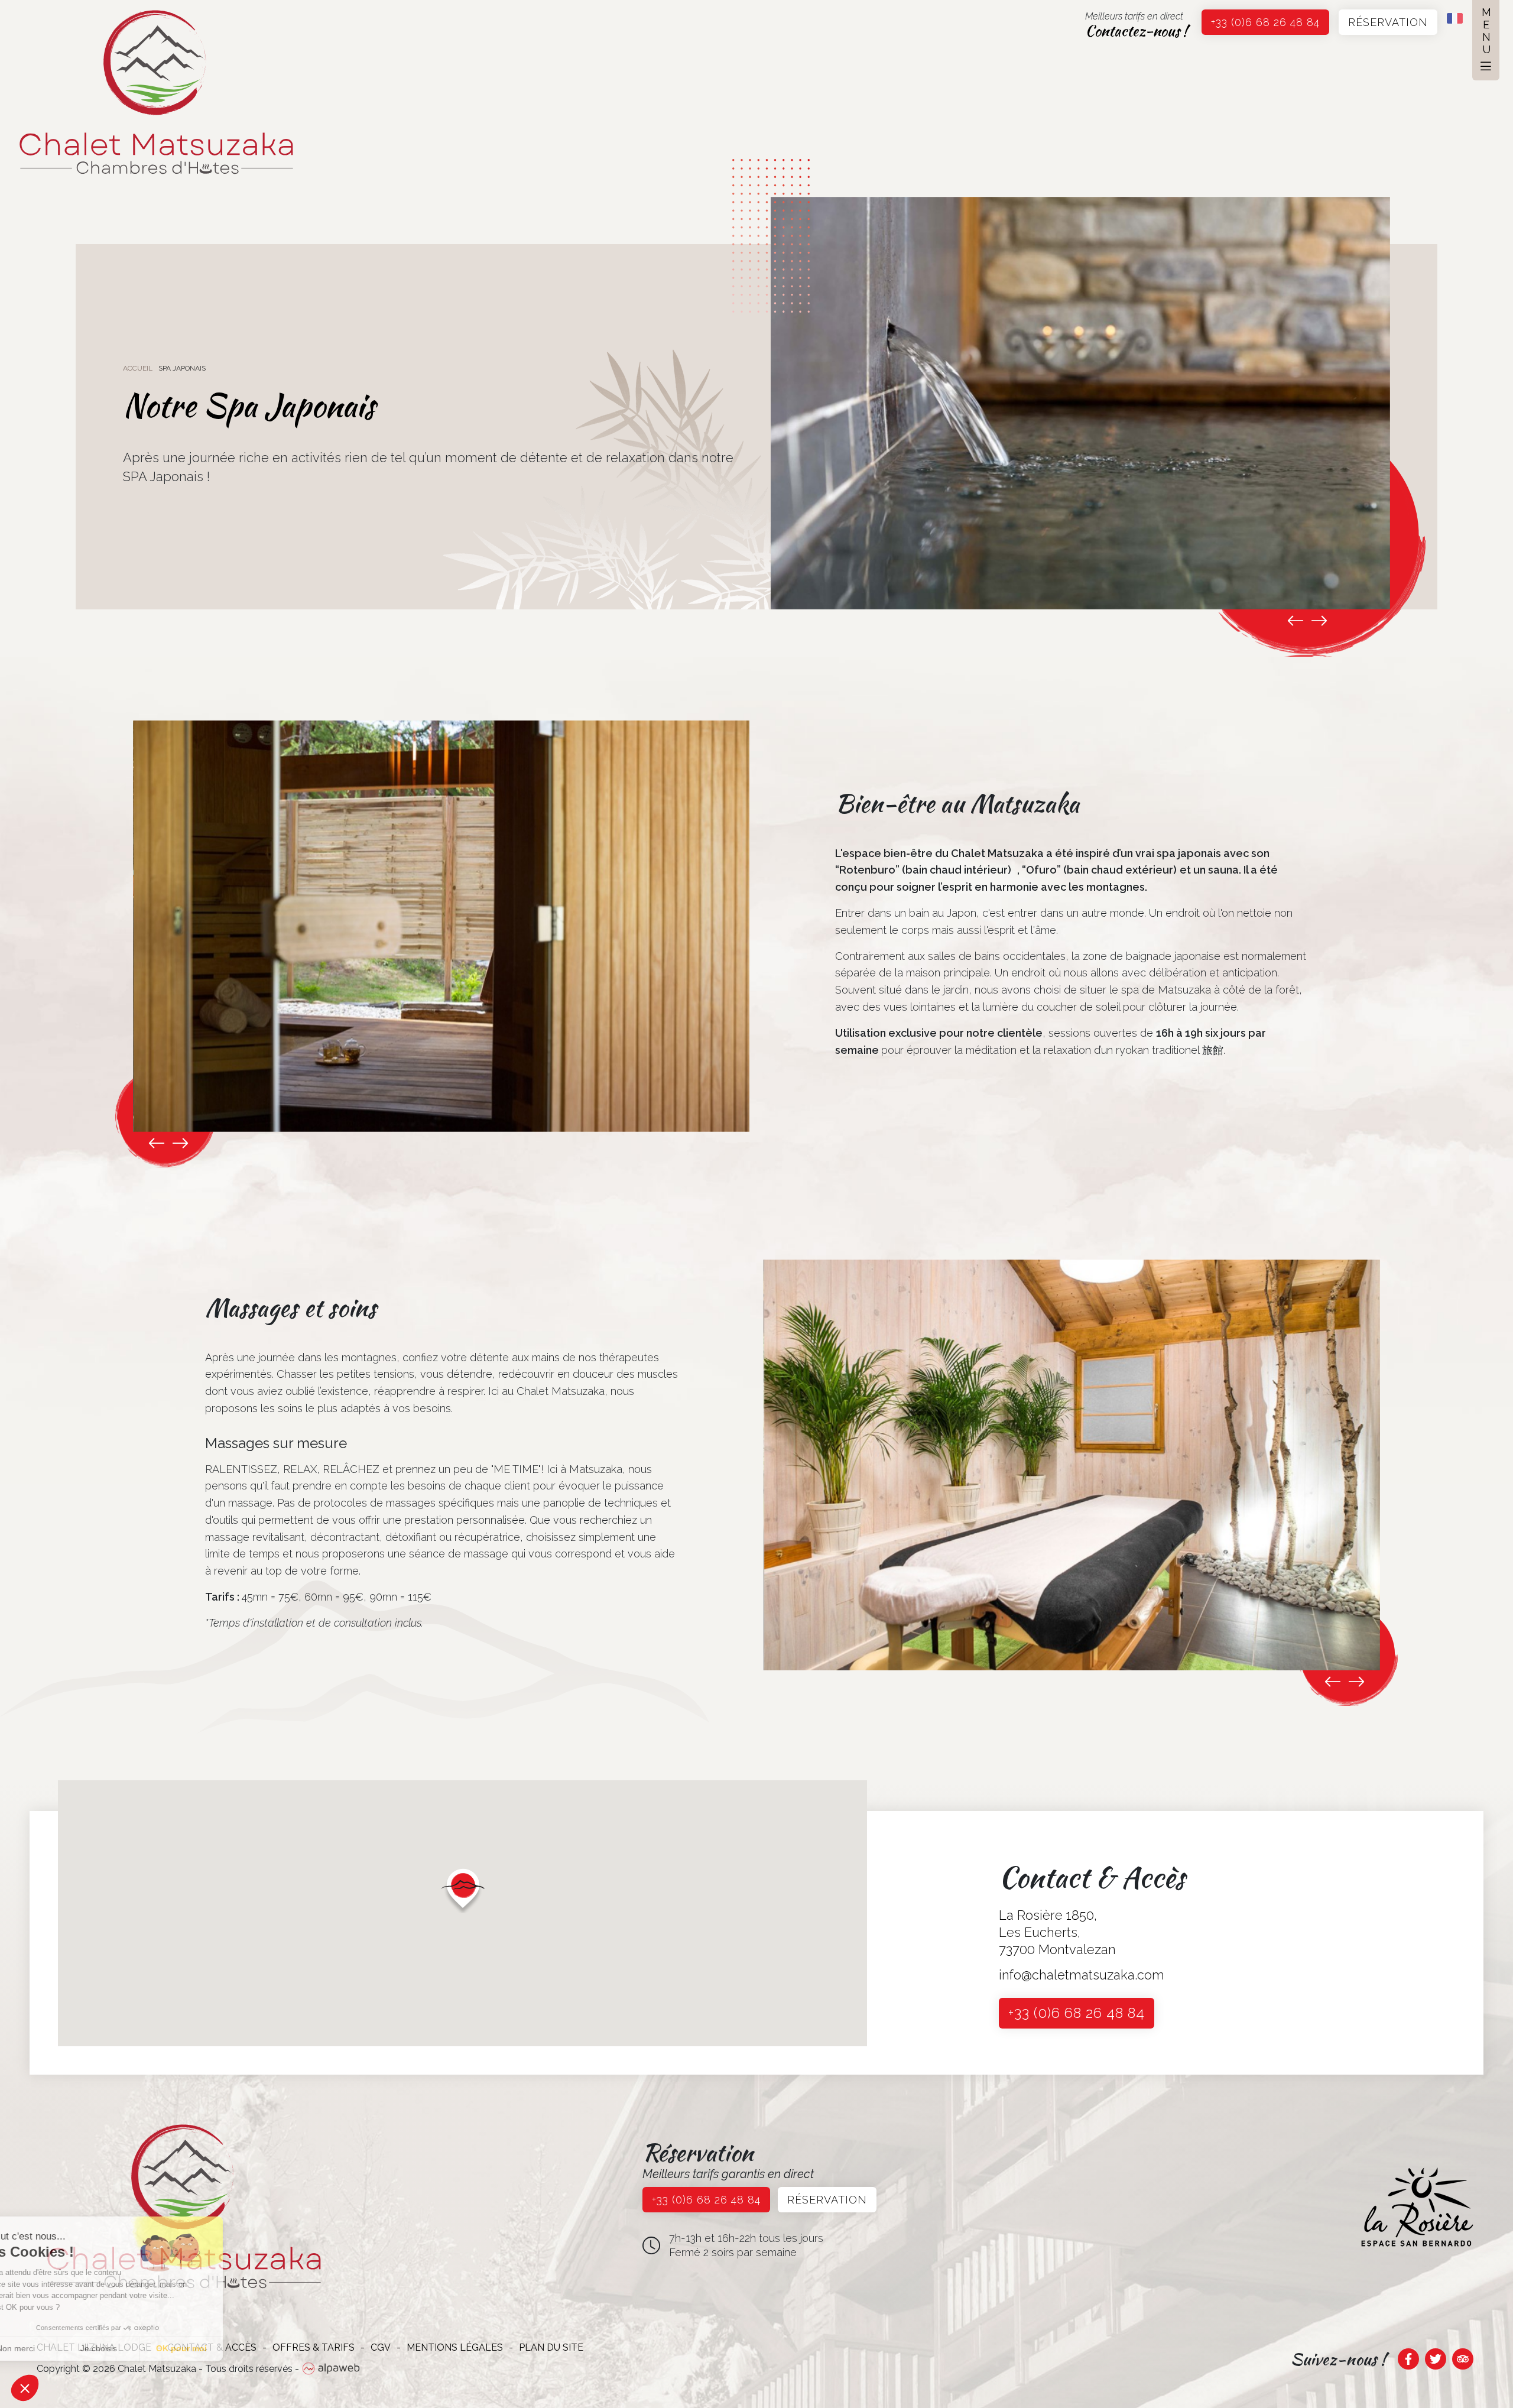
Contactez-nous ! (1136, 31)
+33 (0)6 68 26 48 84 (1265, 22)
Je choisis (136, 2348)
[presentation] (1296, 621)
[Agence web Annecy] (331, 2369)
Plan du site (551, 2347)
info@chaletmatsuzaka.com (1082, 1975)
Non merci (53, 2348)
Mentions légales (455, 2347)
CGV (381, 2347)
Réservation (1388, 22)
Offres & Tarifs (314, 2347)
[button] (463, 1890)
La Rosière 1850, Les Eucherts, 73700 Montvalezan (1057, 1932)
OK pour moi (219, 2348)
